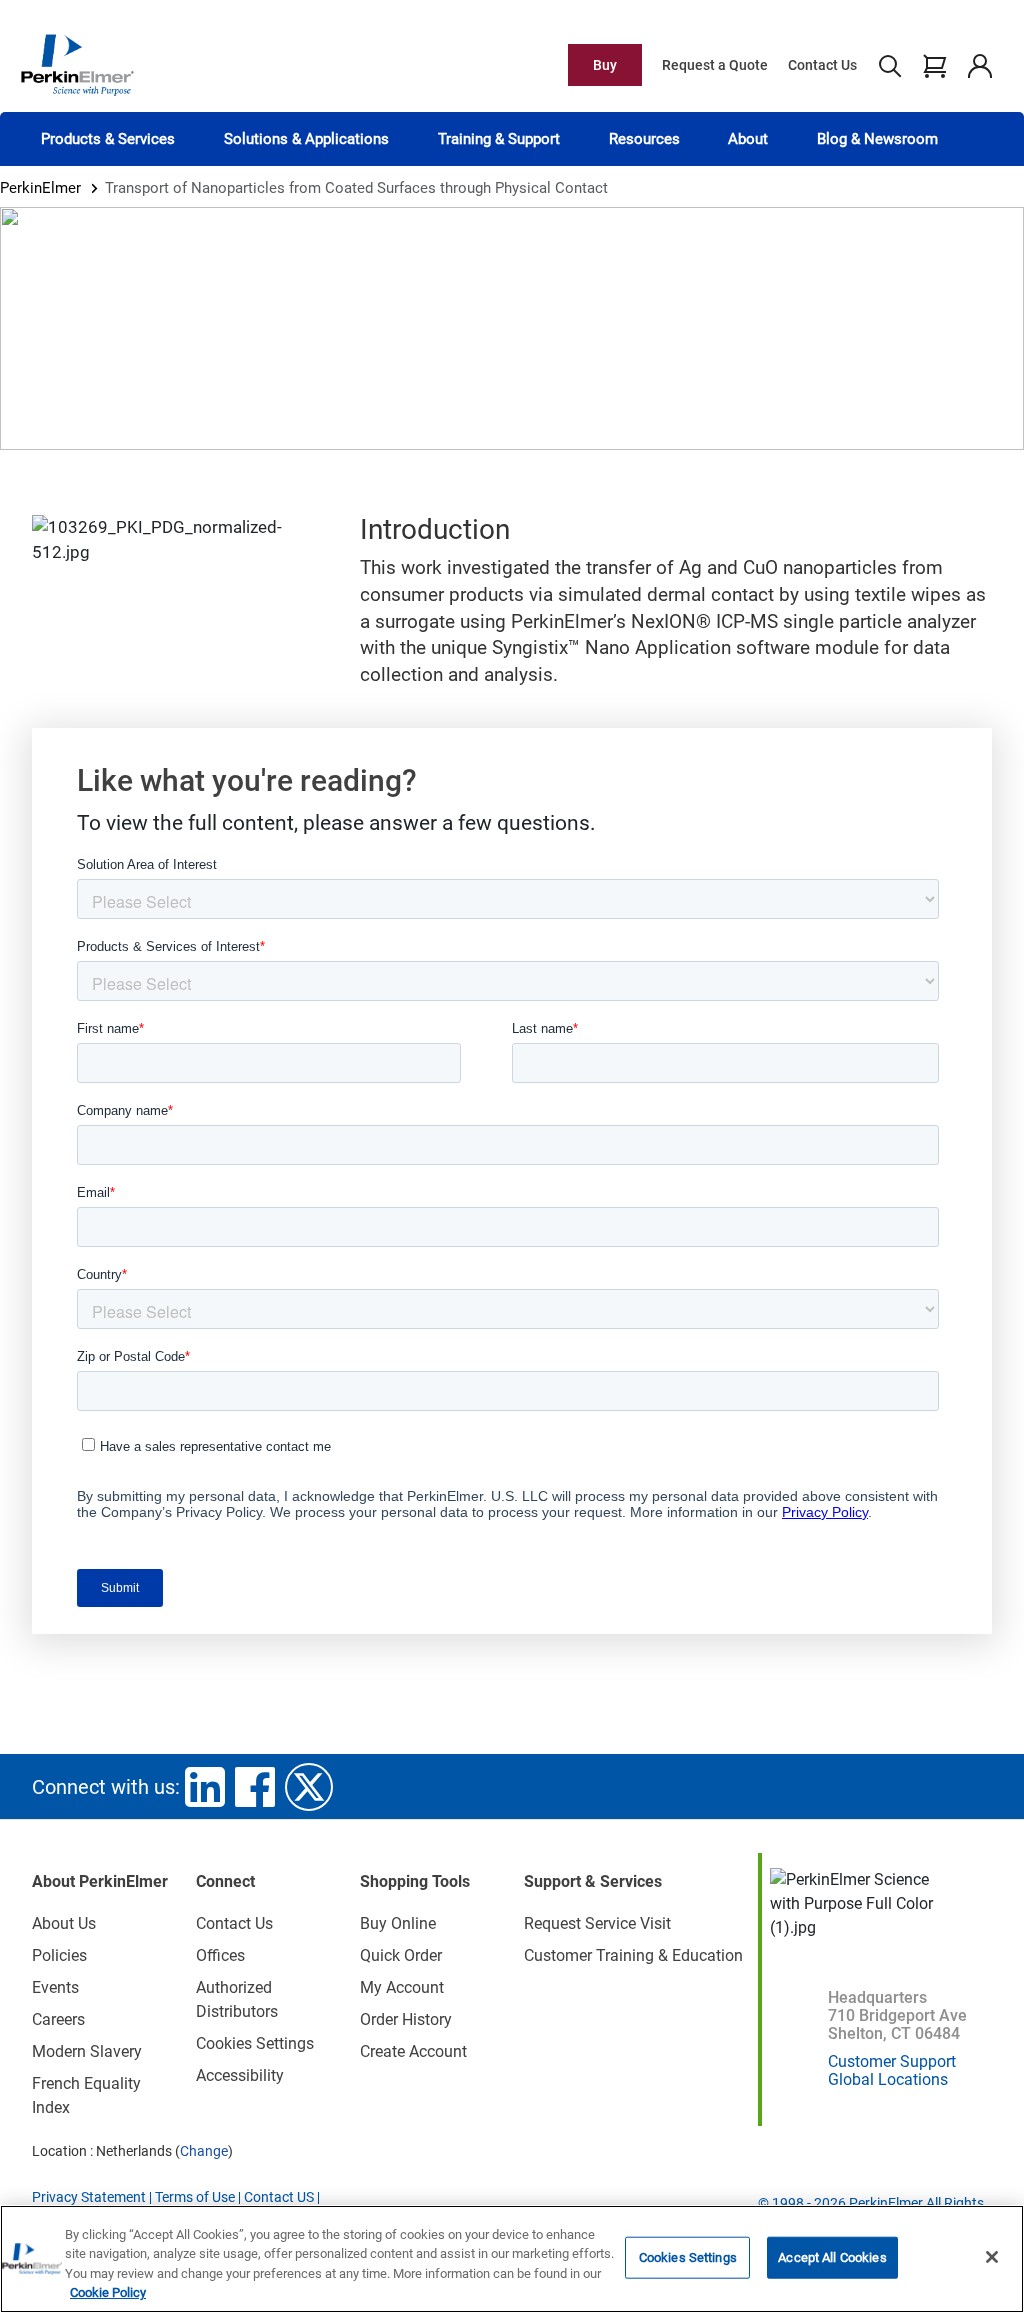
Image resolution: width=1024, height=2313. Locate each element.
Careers (58, 2019)
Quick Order (401, 1955)
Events (55, 1987)
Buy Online (398, 1923)
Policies (59, 1955)
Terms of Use (195, 2197)
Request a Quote (715, 65)
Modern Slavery (87, 2051)
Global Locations (888, 2079)
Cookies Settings (688, 2257)
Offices (220, 1955)
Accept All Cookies (832, 2257)
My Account (402, 1987)
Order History (406, 2019)
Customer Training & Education (633, 1955)
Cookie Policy (108, 2292)
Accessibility (240, 2075)
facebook (255, 1787)
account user (979, 65)
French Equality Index (86, 2095)
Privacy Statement (89, 2197)
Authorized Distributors (237, 1999)
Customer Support (892, 2061)
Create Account (413, 2051)
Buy (605, 65)
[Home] (77, 64)
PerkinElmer (40, 188)
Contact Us (822, 65)
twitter (309, 1787)
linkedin (205, 1787)
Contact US (279, 2197)
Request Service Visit (597, 1923)
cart (934, 65)
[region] (512, 2259)
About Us (64, 1923)
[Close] (992, 2257)
